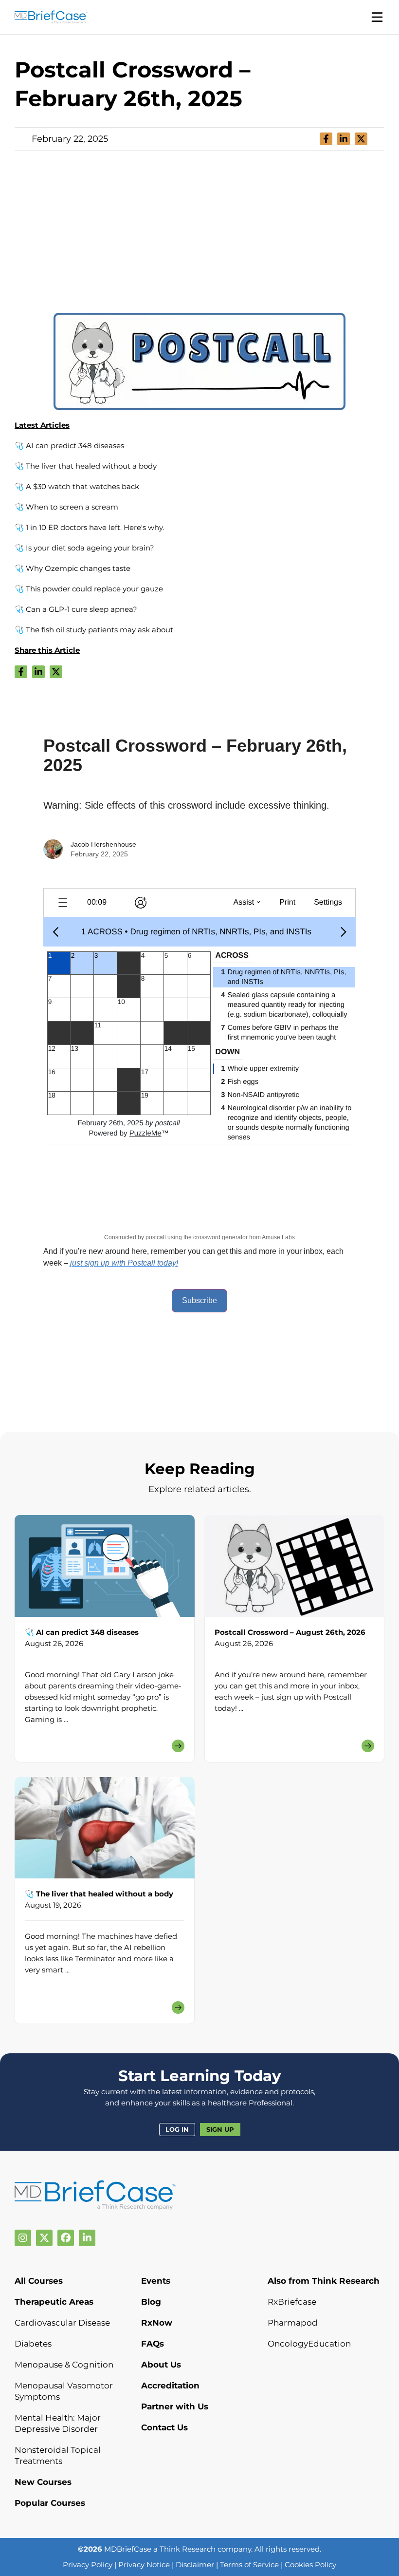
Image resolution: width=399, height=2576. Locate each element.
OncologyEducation (309, 2344)
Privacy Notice (144, 2565)
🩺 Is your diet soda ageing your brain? (84, 548)
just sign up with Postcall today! (124, 1263)
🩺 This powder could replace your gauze (89, 589)
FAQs (153, 2344)
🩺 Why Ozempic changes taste (73, 568)
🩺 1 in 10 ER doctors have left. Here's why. (89, 527)
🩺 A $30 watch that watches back (77, 486)
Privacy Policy (88, 2565)
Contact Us (164, 2427)
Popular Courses (50, 2503)
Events (156, 2281)
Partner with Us (175, 2406)
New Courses (43, 2482)
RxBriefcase (292, 2302)
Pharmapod (293, 2323)
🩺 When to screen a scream (66, 507)
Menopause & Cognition (64, 2365)
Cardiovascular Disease (62, 2323)
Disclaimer (195, 2565)
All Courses (39, 2281)
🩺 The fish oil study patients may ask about (94, 630)
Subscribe (199, 1300)
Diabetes (33, 2344)
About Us (161, 2365)
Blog (151, 2302)
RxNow (157, 2323)
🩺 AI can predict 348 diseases (69, 445)
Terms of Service (249, 2565)
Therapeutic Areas (54, 2302)
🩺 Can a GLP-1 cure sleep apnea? (76, 609)
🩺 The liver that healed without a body (86, 466)
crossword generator (220, 1237)
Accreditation (170, 2386)
